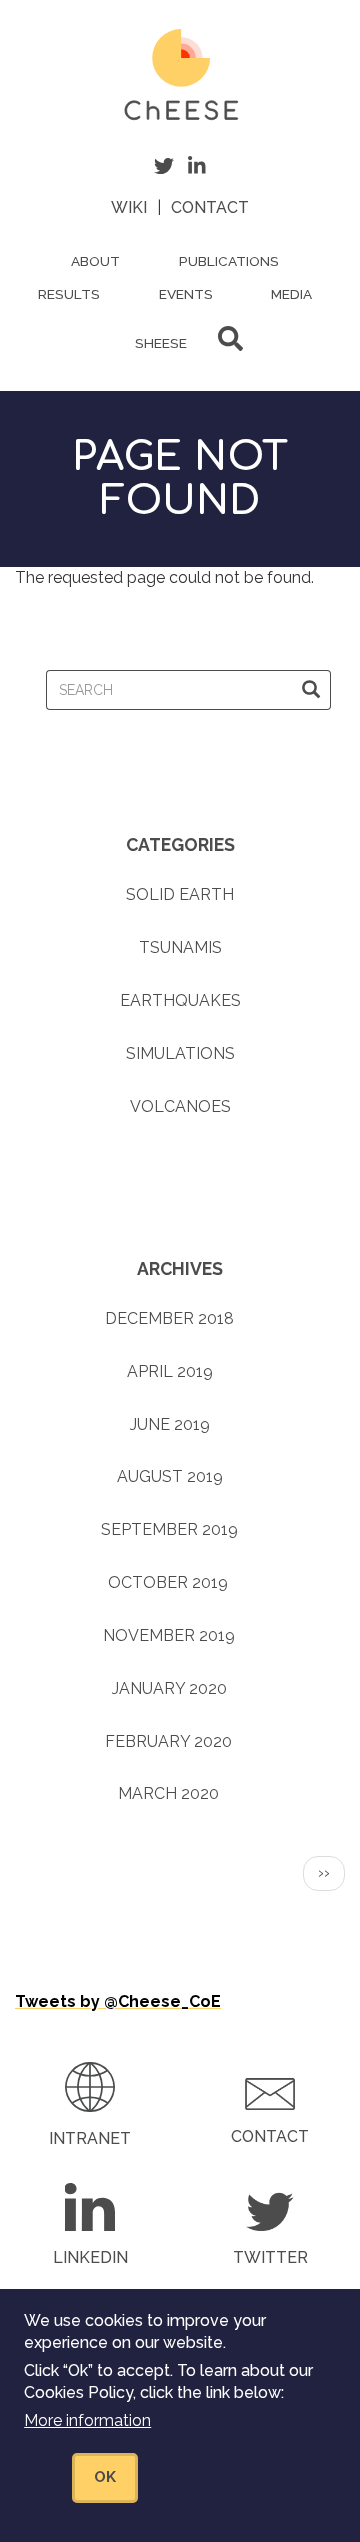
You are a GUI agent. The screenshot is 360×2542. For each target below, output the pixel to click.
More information (87, 2420)
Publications (229, 261)
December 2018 (169, 1318)
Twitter (270, 2257)
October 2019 (168, 1582)
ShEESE (161, 343)
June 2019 (170, 1424)
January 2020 (169, 1688)
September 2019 (169, 1529)
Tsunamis (180, 947)
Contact (210, 207)
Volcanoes (180, 1106)
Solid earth (180, 894)
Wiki (129, 207)
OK (105, 2477)
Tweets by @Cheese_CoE (118, 2001)
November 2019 (169, 1635)
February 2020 (168, 1741)
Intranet (90, 2138)
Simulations (180, 1053)
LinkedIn (90, 2257)
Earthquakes (180, 1000)
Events (186, 294)
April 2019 (170, 1371)
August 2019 (170, 1476)
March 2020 (168, 1793)
